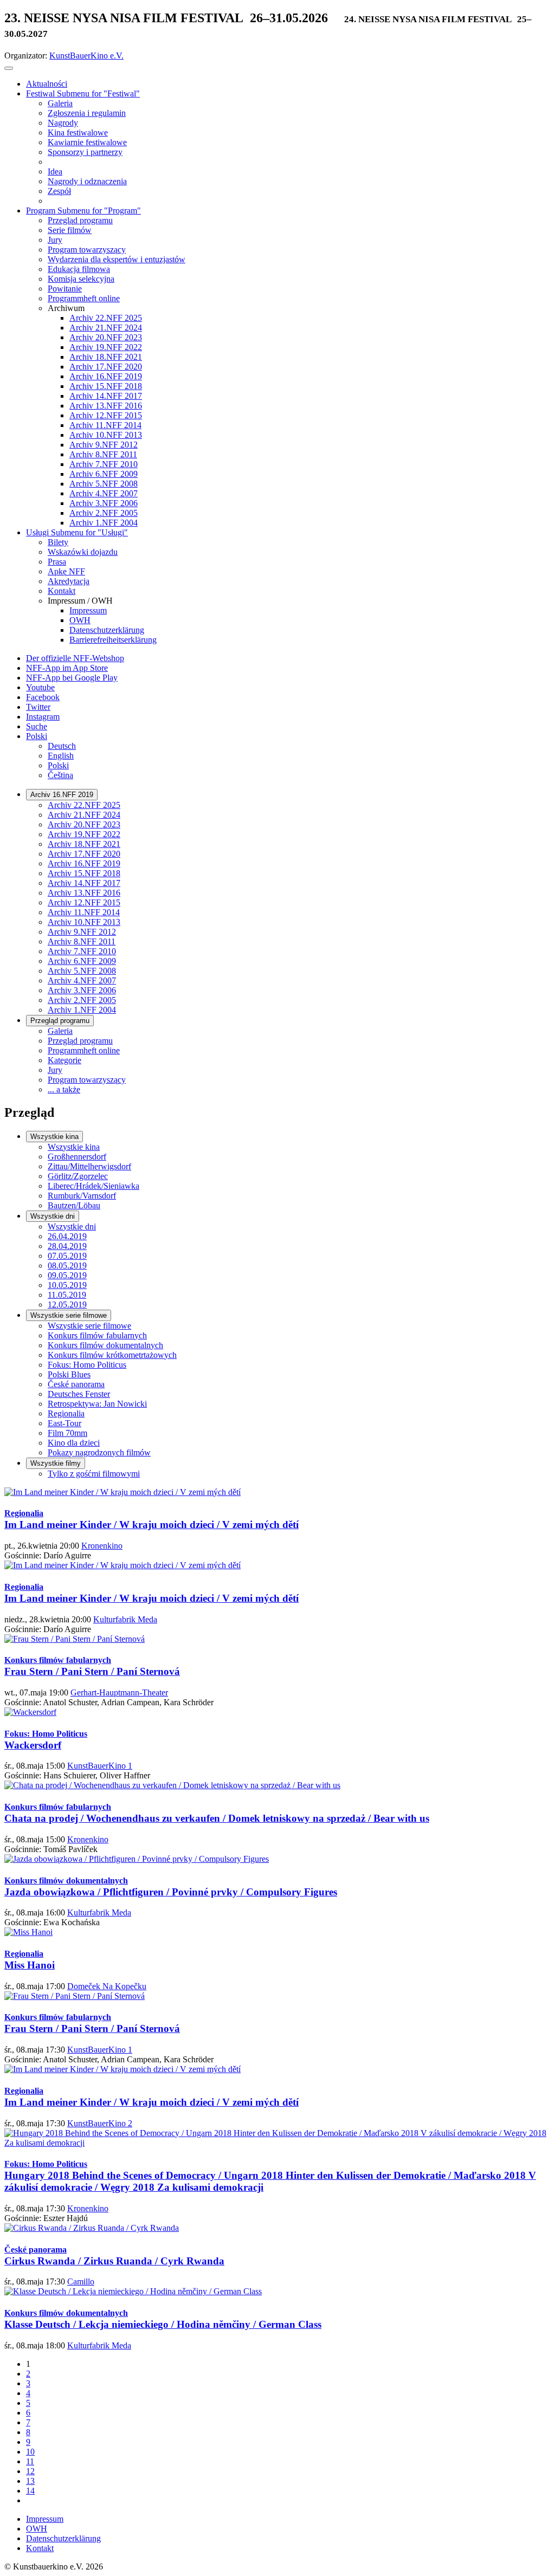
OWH (37, 2529)
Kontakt (40, 2548)
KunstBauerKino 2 (100, 2123)
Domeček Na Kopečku (107, 1986)
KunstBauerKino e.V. (86, 56)
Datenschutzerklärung (63, 2538)
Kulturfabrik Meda (125, 1619)
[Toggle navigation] (9, 68)
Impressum (45, 2519)
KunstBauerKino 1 (100, 1766)
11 (30, 2461)
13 (30, 2481)
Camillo (81, 2281)
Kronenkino (102, 1546)
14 (30, 2491)
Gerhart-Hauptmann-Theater (119, 1692)
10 (30, 2452)
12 (30, 2471)
